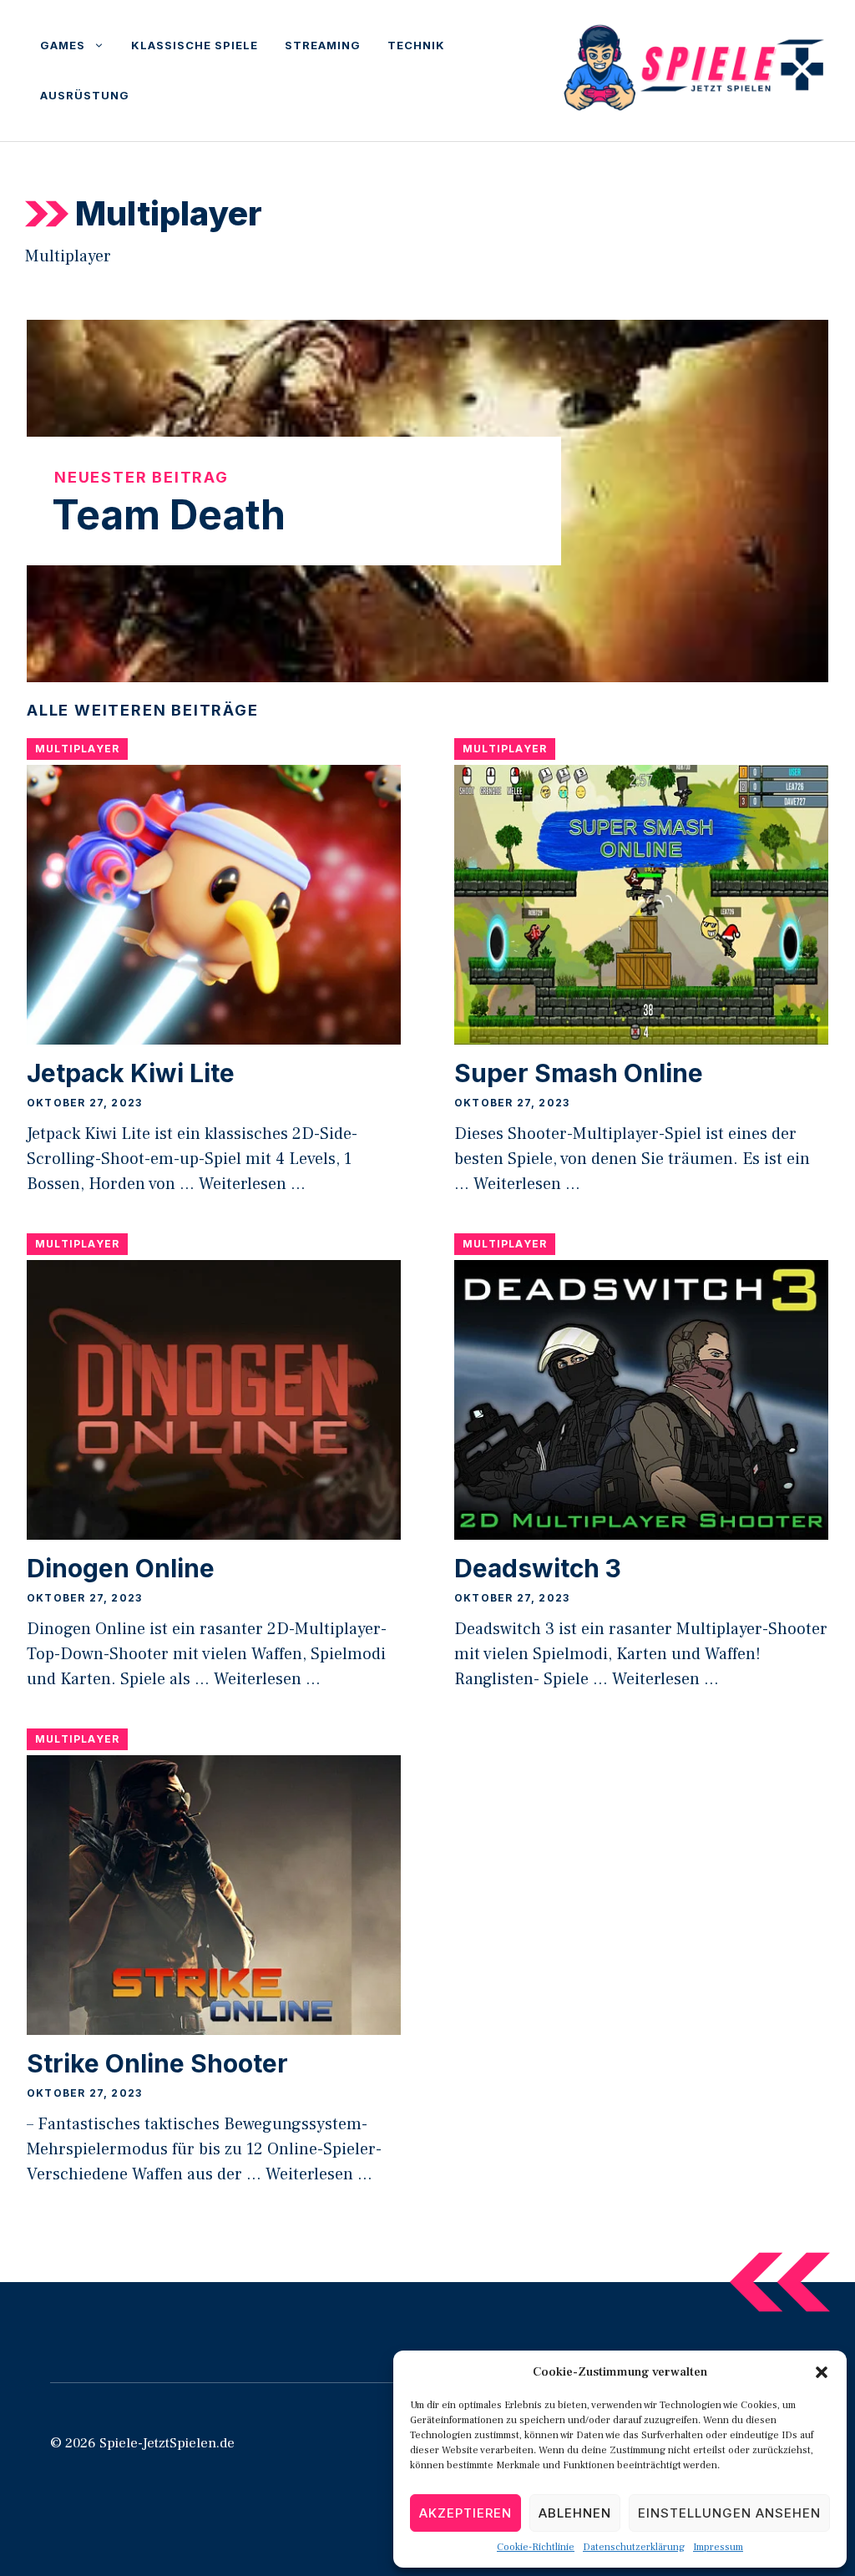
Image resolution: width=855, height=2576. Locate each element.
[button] (822, 2372)
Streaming (323, 45)
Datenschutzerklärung (634, 2547)
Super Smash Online (579, 1073)
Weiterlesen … (252, 1184)
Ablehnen (575, 2513)
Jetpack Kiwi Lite (131, 1073)
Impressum (718, 2547)
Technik (416, 45)
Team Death (169, 515)
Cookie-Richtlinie (536, 2547)
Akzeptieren (465, 2513)
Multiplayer (77, 749)
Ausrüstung (85, 95)
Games (63, 45)
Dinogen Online (121, 1568)
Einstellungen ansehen (729, 2513)
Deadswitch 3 (538, 1568)
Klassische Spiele (195, 45)
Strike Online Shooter (157, 2063)
